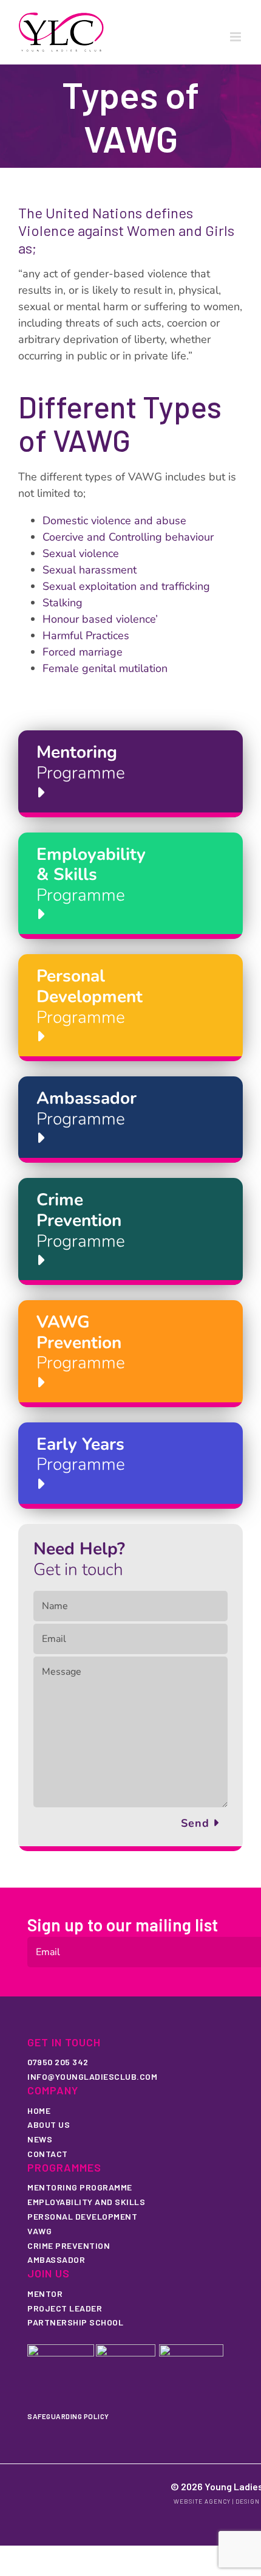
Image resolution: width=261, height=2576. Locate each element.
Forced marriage (83, 652)
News (40, 2139)
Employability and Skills (86, 2202)
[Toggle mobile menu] (236, 37)
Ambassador (56, 2259)
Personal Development (82, 2216)
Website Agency (202, 2501)
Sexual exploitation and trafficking (126, 586)
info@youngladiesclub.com (92, 2076)
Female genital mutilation (105, 668)
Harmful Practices (86, 635)
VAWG (39, 2231)
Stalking (63, 603)
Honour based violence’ (100, 619)
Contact (48, 2154)
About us (49, 2124)
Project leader (65, 2308)
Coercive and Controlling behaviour (128, 537)
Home (39, 2110)
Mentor (45, 2294)
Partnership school (75, 2322)
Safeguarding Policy (68, 2416)
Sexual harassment (90, 570)
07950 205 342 (58, 2062)
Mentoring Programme (80, 2187)
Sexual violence (81, 553)
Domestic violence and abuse (114, 521)
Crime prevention (69, 2245)
